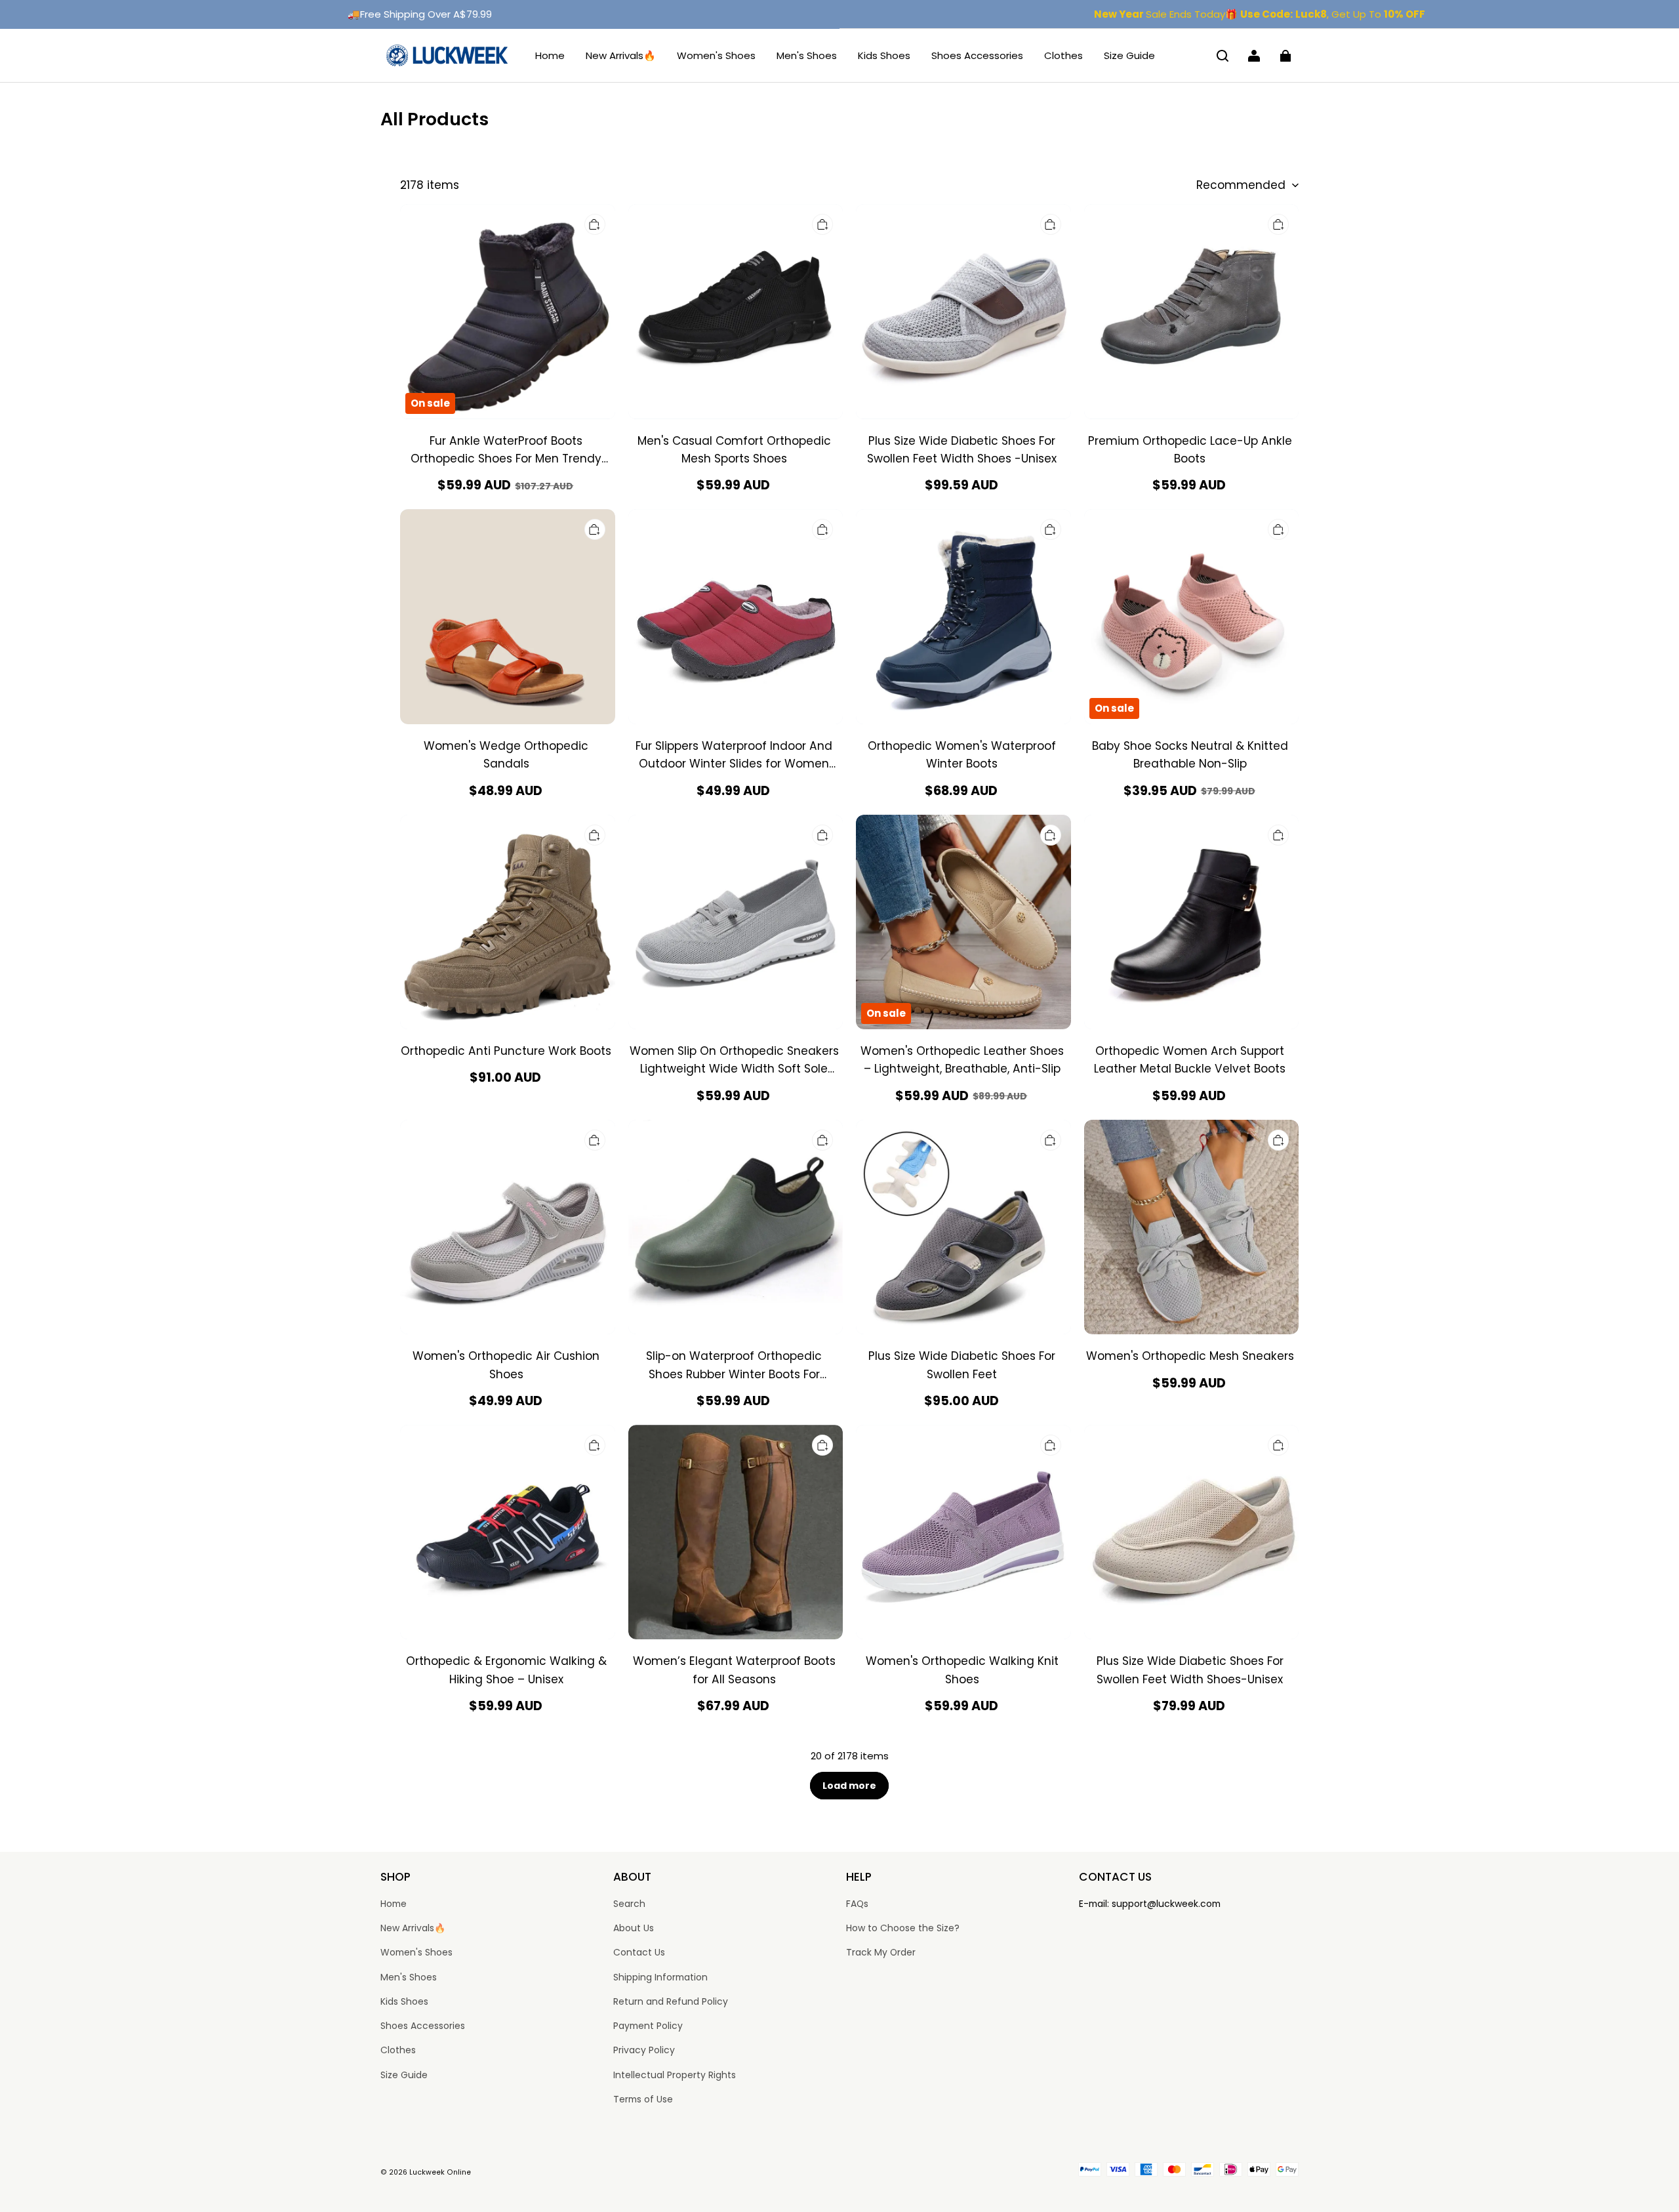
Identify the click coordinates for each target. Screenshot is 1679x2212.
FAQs (857, 1904)
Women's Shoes (716, 55)
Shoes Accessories (977, 55)
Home (550, 55)
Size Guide (1129, 55)
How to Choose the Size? (903, 1928)
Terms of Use (643, 2099)
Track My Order (881, 1952)
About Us (634, 1928)
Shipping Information (660, 1977)
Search (629, 1904)
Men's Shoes (807, 55)
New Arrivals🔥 (621, 55)
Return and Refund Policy (671, 2001)
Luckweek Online (440, 2172)
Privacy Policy (644, 2050)
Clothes (1063, 55)
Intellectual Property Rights (675, 2075)
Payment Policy (648, 2026)
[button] (1223, 56)
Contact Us (639, 1952)
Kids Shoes (884, 55)
